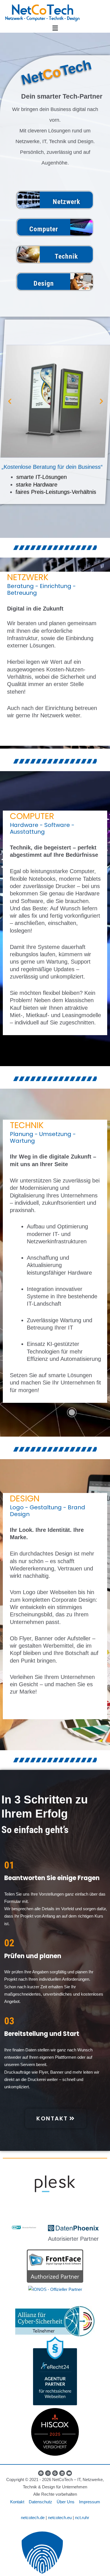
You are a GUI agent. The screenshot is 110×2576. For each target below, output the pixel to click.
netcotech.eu (60, 2518)
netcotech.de (33, 2518)
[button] (55, 28)
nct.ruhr (82, 2518)
